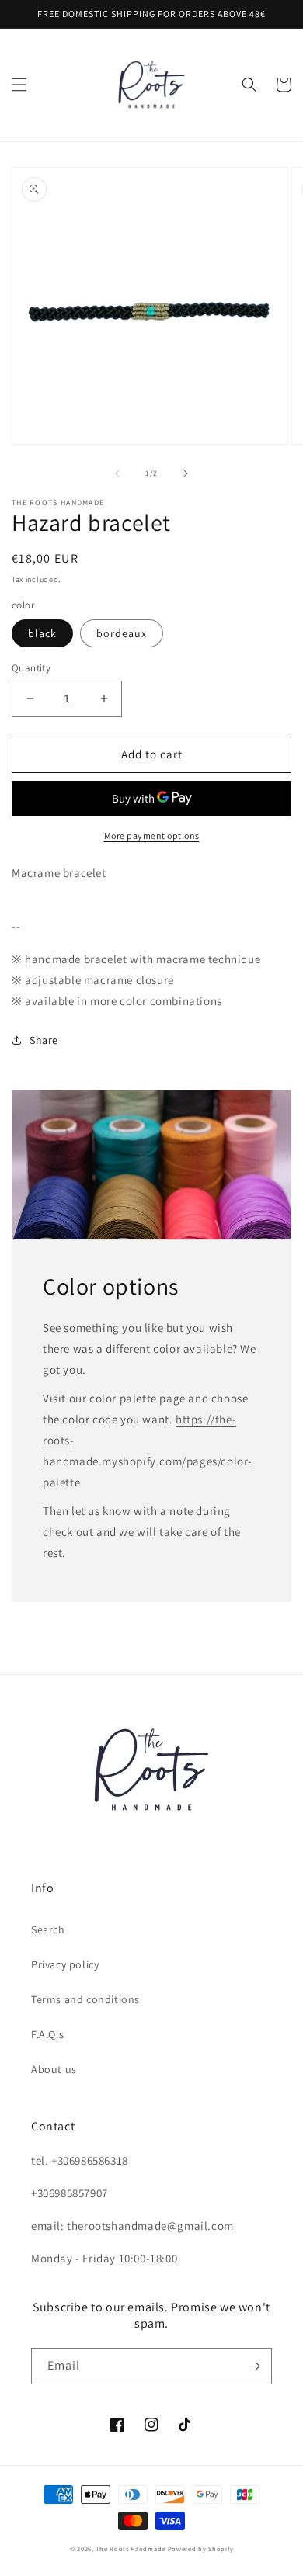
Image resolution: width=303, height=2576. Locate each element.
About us (54, 2069)
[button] (19, 85)
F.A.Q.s (47, 2034)
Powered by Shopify (201, 2548)
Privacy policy (65, 1964)
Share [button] (44, 1040)
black (42, 633)
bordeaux (122, 633)
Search (48, 1929)
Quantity (31, 668)
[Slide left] (117, 473)
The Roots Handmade (131, 2548)
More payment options (152, 836)
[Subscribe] (254, 2366)
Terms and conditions (85, 1999)
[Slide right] (186, 473)
